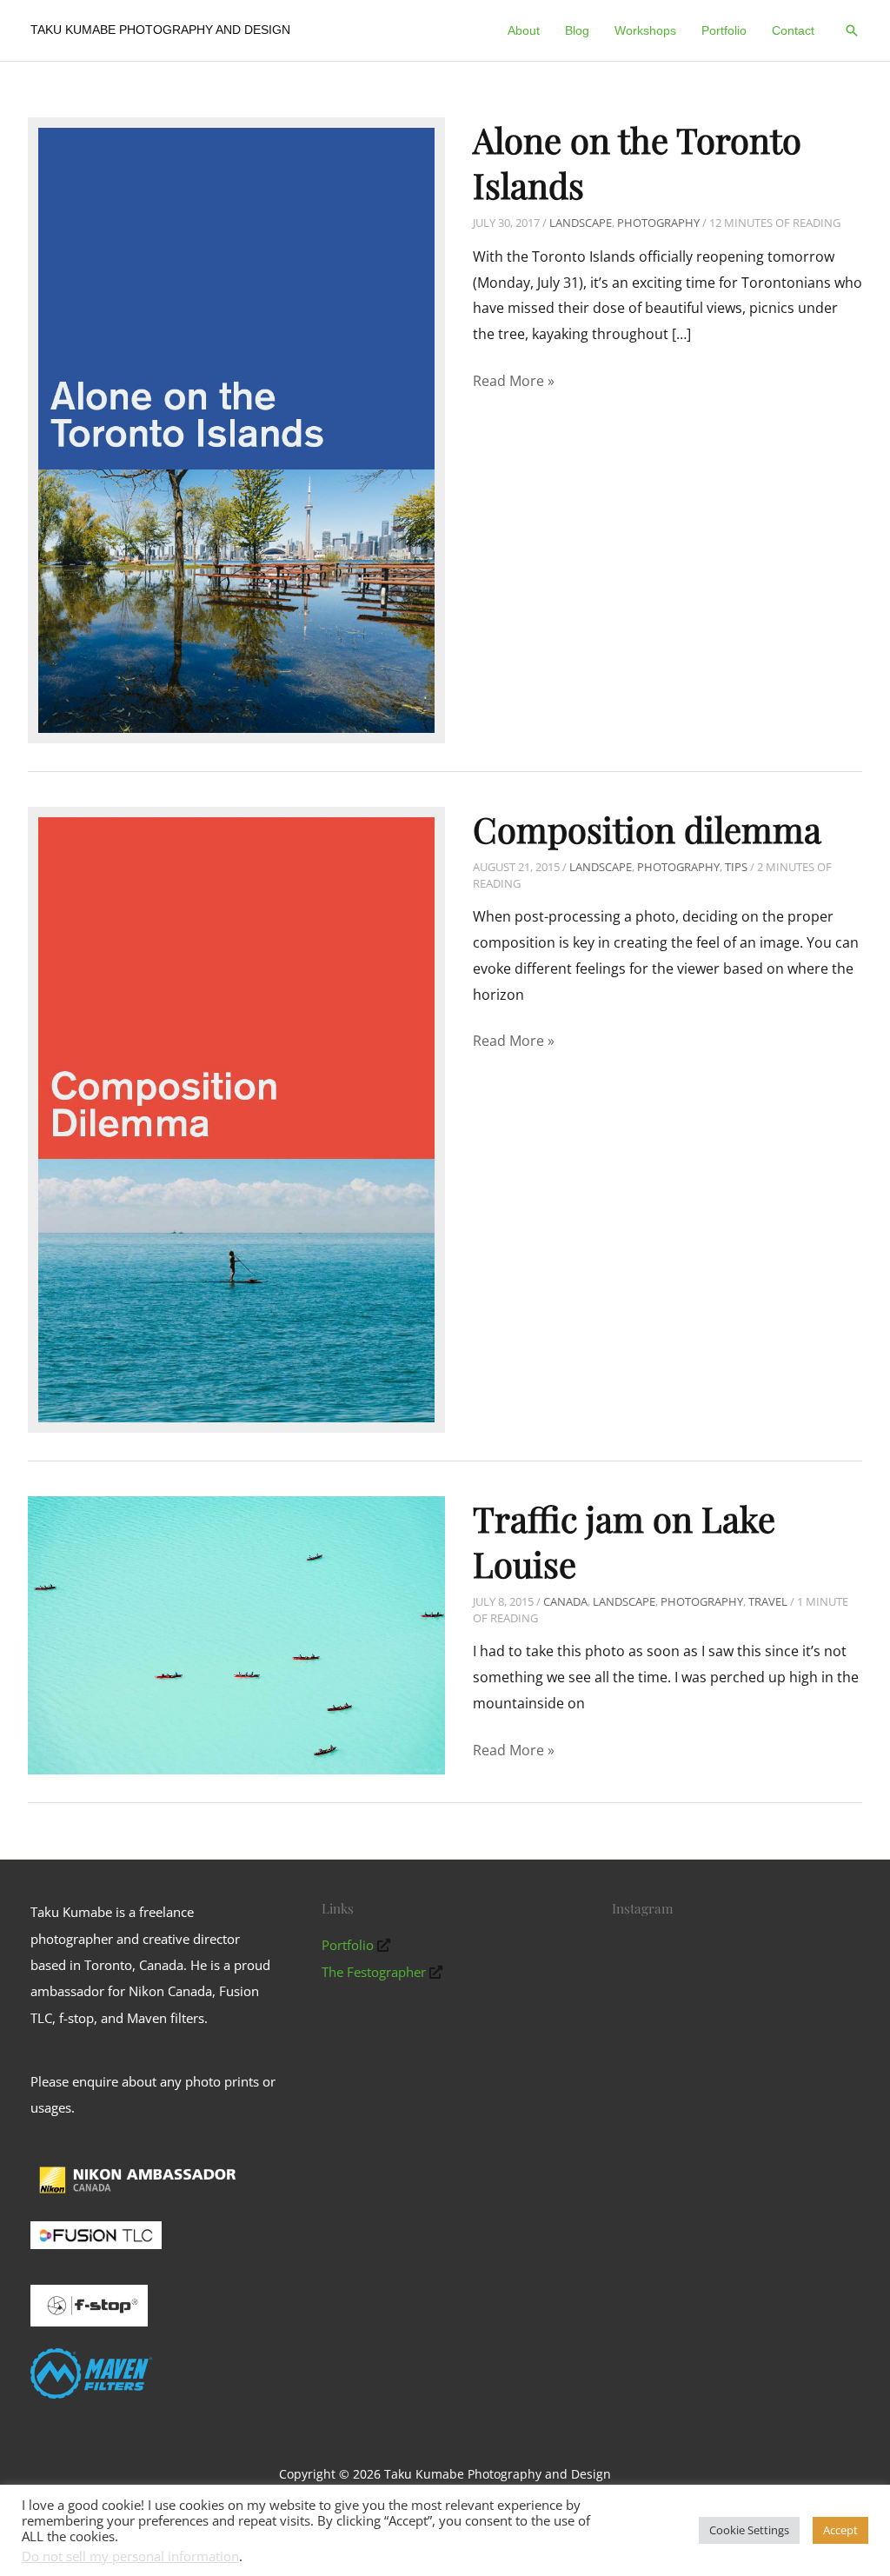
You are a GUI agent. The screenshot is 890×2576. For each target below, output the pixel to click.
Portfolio (348, 1945)
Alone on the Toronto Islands (637, 162)
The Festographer (374, 1972)
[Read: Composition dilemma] (236, 1118)
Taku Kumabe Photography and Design (160, 30)
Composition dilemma (647, 829)
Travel (768, 1601)
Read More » (514, 383)
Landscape (581, 223)
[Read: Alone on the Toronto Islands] (236, 429)
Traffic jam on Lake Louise (624, 1541)
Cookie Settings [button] (749, 2530)
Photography (658, 223)
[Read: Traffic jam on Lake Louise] (236, 1634)
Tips (736, 867)
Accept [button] (840, 2530)
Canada (565, 1601)
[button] (852, 30)
